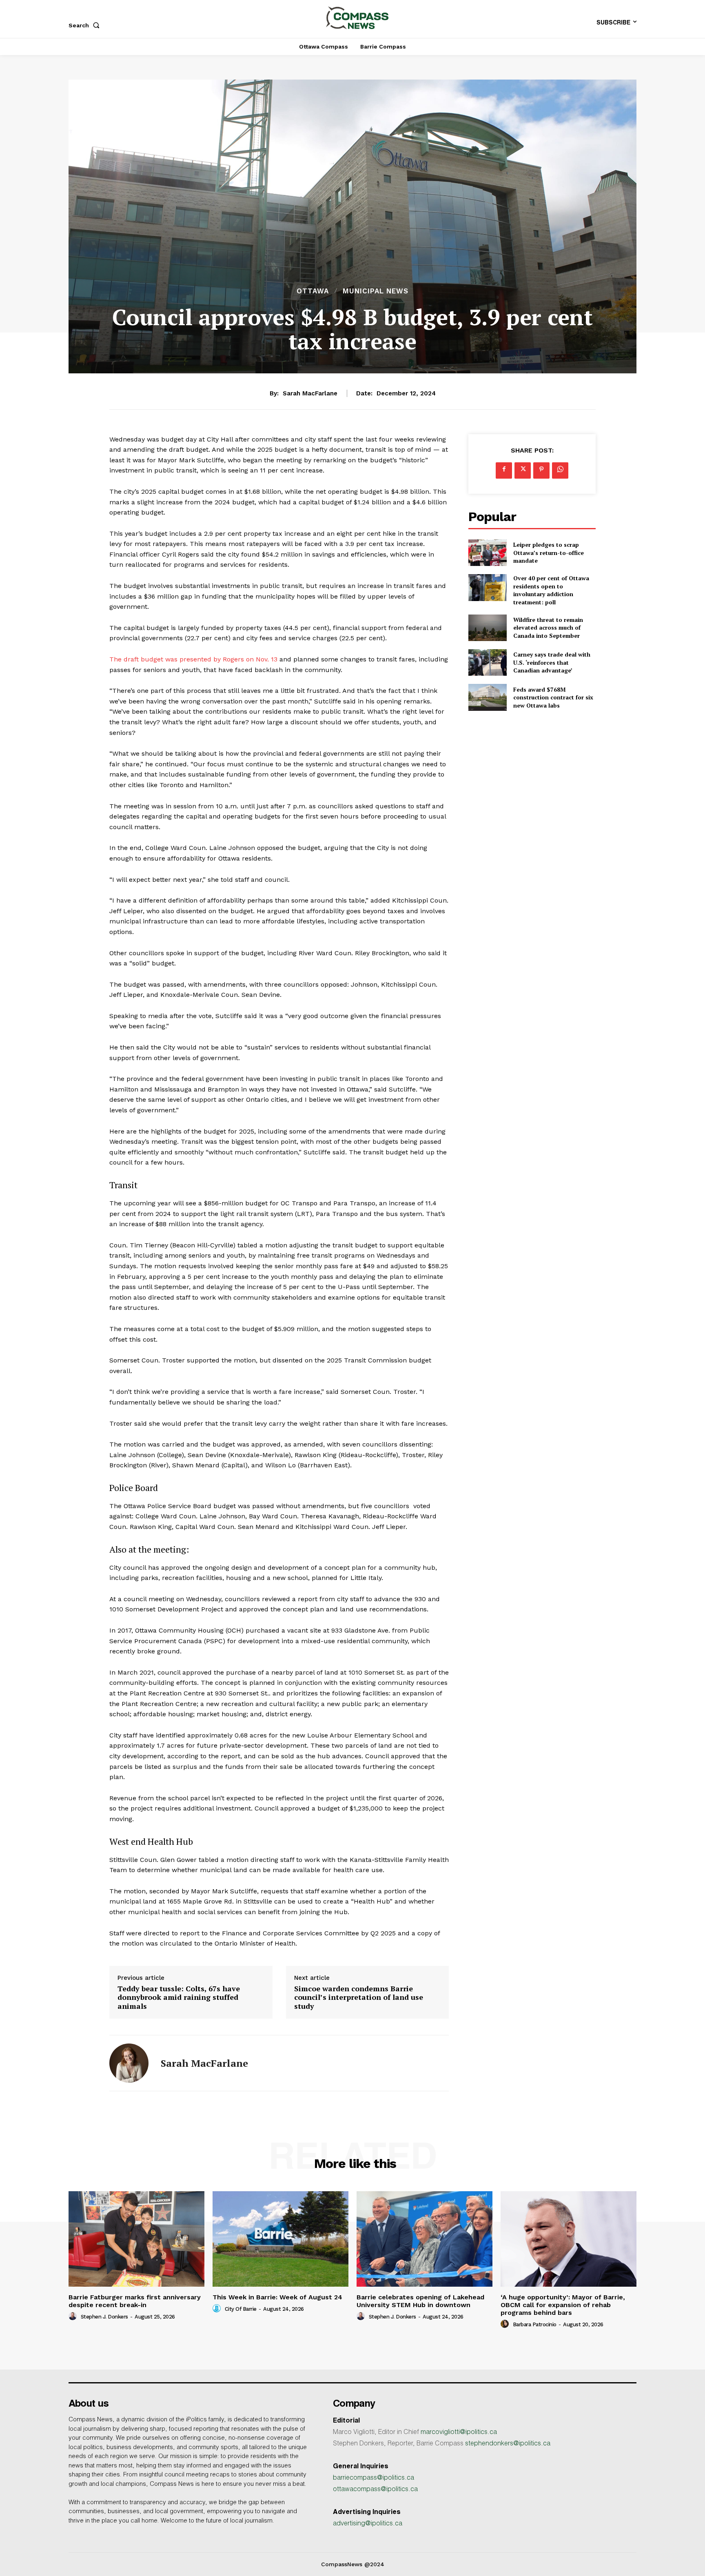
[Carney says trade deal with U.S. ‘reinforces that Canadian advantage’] (487, 662)
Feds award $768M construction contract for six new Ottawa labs (553, 697)
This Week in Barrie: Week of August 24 (277, 2297)
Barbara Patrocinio (535, 2324)
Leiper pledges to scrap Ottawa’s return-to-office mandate (549, 552)
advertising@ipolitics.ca (368, 2524)
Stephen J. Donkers (104, 2317)
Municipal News (376, 291)
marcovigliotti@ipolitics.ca (459, 2433)
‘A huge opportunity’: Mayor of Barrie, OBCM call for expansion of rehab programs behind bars (563, 2305)
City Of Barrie (241, 2309)
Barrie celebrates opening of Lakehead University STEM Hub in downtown (420, 2301)
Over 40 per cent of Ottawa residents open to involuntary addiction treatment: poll (551, 590)
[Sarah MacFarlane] (129, 2063)
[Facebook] (504, 470)
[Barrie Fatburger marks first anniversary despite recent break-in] (136, 2239)
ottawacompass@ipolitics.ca (375, 2490)
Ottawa (313, 291)
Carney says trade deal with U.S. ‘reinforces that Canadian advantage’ (552, 662)
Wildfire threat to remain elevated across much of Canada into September (548, 628)
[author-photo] (74, 2316)
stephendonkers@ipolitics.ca (508, 2444)
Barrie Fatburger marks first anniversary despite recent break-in (135, 2301)
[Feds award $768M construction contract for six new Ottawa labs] (487, 697)
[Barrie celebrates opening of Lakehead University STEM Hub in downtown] (425, 2239)
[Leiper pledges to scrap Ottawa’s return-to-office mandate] (487, 553)
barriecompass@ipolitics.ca (374, 2478)
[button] (86, 25)
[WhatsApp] (560, 470)
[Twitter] (523, 470)
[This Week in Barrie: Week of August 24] (280, 2239)
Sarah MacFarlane (310, 393)
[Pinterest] (541, 470)
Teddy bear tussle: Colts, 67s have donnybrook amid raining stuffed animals (179, 1998)
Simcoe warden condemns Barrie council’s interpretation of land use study (359, 1998)
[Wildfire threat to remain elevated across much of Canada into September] (487, 628)
